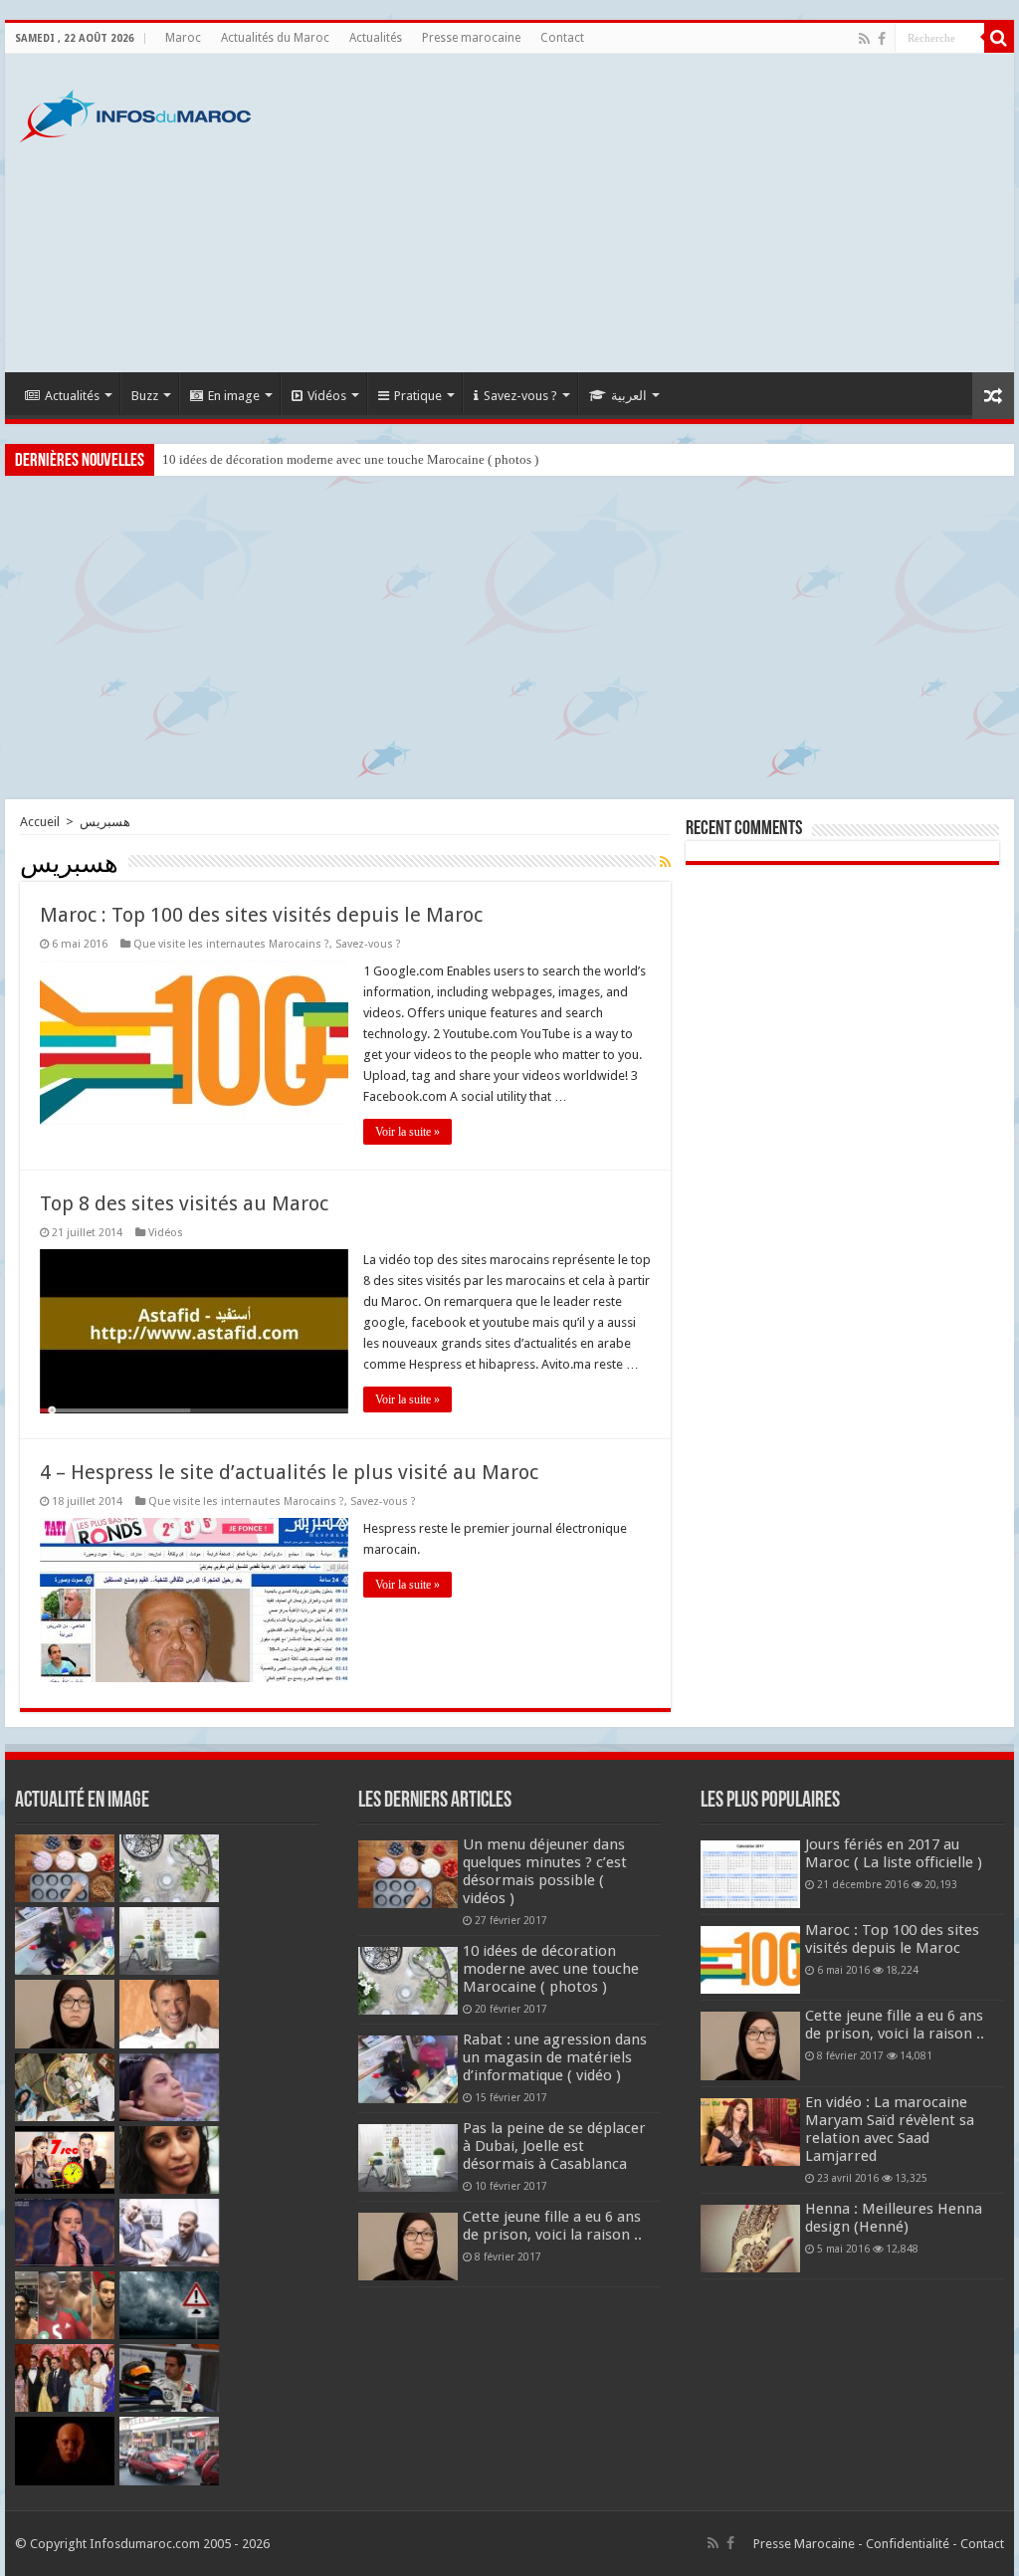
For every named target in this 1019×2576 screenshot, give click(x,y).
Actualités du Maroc (275, 38)
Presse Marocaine (804, 2544)
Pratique (418, 396)
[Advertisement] (637, 213)
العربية (629, 396)
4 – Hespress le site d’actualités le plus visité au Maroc (289, 1472)
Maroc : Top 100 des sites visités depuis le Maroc (261, 915)
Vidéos (327, 396)
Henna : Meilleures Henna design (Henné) (894, 2218)
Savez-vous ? (520, 396)
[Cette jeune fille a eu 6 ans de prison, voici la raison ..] (750, 2045)
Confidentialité (908, 2544)
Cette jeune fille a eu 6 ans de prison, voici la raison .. (552, 2226)
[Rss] (864, 39)
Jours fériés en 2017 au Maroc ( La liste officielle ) (894, 1853)
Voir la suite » (408, 1132)
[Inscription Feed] (665, 862)
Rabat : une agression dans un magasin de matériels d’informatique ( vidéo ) (555, 2057)
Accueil (40, 822)
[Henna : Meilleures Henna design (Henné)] (750, 2239)
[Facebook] (882, 39)
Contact (562, 38)
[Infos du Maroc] (135, 112)
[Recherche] (999, 38)
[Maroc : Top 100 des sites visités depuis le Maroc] (750, 1960)
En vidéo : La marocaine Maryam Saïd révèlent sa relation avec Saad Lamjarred (890, 2129)
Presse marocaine (471, 38)
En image (234, 396)
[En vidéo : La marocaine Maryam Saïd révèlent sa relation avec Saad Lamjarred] (750, 2132)
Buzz (145, 396)
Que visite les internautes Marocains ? (231, 944)
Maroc (183, 38)
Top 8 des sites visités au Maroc (184, 1203)
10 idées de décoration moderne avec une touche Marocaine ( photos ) (350, 459)
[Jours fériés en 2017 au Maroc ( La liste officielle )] (750, 1874)
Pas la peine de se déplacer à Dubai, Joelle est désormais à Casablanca (554, 2146)
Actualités (376, 38)
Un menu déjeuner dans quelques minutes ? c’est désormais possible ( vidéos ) (545, 1871)
